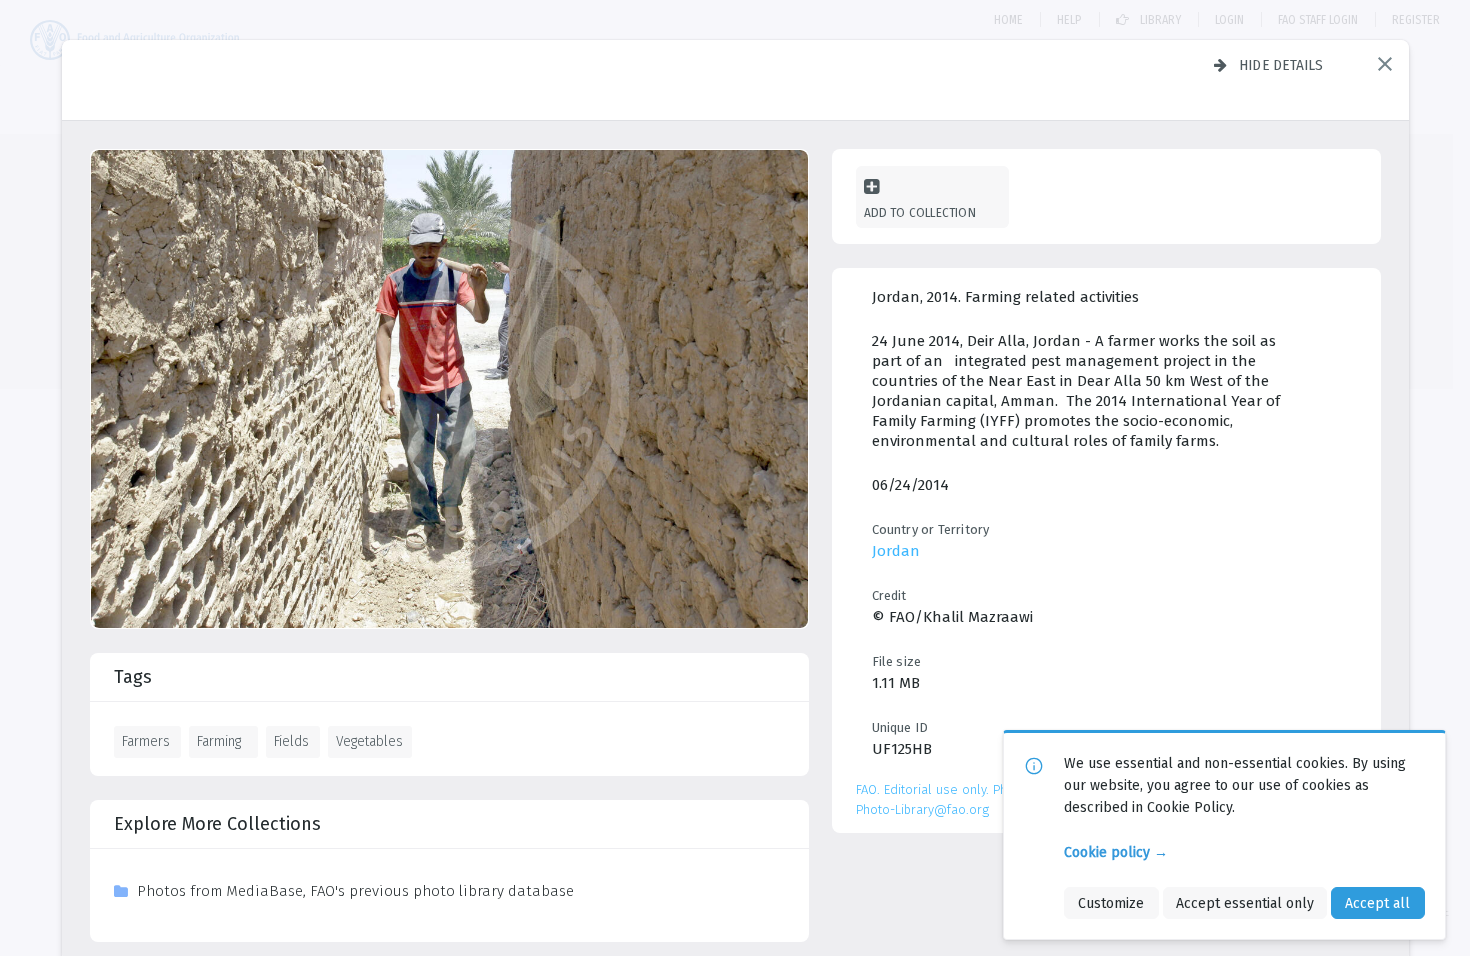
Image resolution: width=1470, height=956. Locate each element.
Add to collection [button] (920, 212)
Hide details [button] (1281, 65)
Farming (219, 741)
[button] (1385, 64)
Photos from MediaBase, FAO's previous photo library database (355, 891)
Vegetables (369, 741)
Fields (291, 741)
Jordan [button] (896, 551)
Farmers (146, 741)
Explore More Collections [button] (217, 824)
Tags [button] (133, 677)
